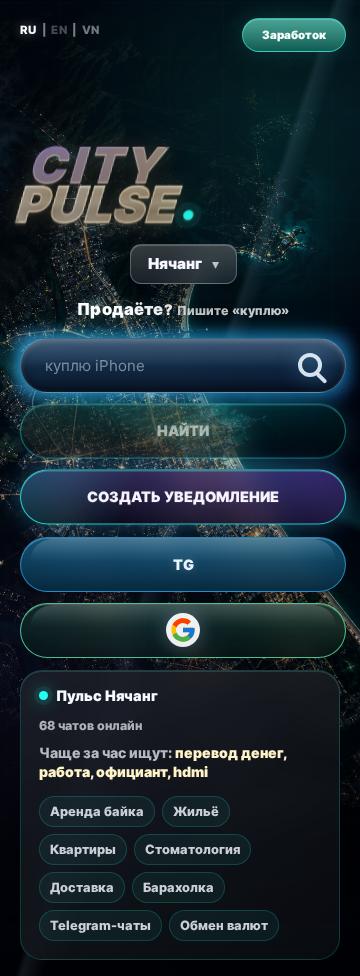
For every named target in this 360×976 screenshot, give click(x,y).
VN (91, 30)
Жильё (196, 811)
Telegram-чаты (100, 925)
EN (59, 30)
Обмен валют (224, 925)
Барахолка (178, 887)
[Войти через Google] (183, 630)
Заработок (294, 35)
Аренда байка (97, 811)
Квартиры (83, 849)
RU (28, 30)
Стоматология (192, 849)
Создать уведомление (183, 497)
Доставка (82, 887)
